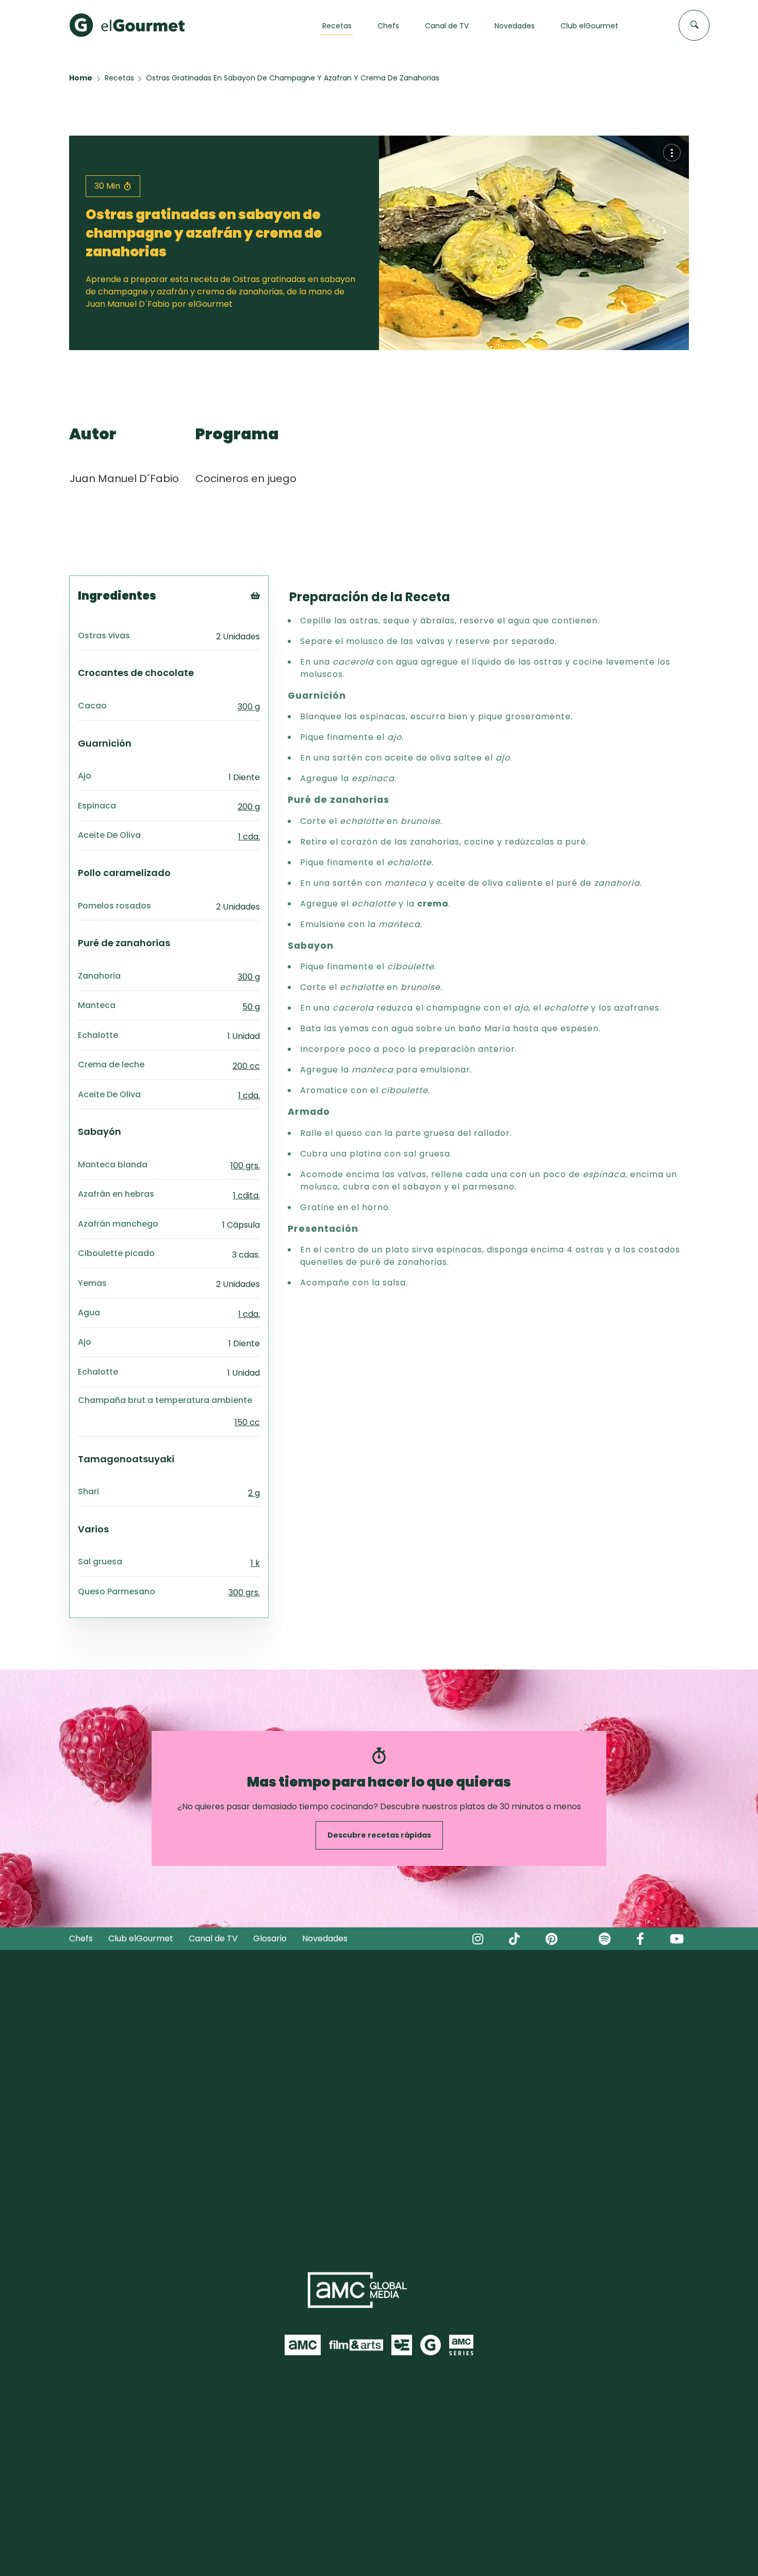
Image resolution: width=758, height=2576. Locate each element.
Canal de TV (213, 1938)
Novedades (325, 1938)
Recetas (119, 78)
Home (81, 78)
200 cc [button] (246, 1066)
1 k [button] (255, 1563)
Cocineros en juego (246, 478)
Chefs (81, 1938)
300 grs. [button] (244, 1592)
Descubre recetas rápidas (379, 1835)
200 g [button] (249, 807)
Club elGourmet (141, 1938)
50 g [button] (251, 1007)
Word (273, 664)
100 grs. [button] (245, 1166)
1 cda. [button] (249, 837)
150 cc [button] (247, 1422)
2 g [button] (254, 1493)
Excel (272, 651)
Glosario (270, 1938)
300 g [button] (249, 707)
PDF (269, 639)
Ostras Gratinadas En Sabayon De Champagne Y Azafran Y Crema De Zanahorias (293, 78)
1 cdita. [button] (246, 1195)
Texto (274, 613)
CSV (270, 626)
